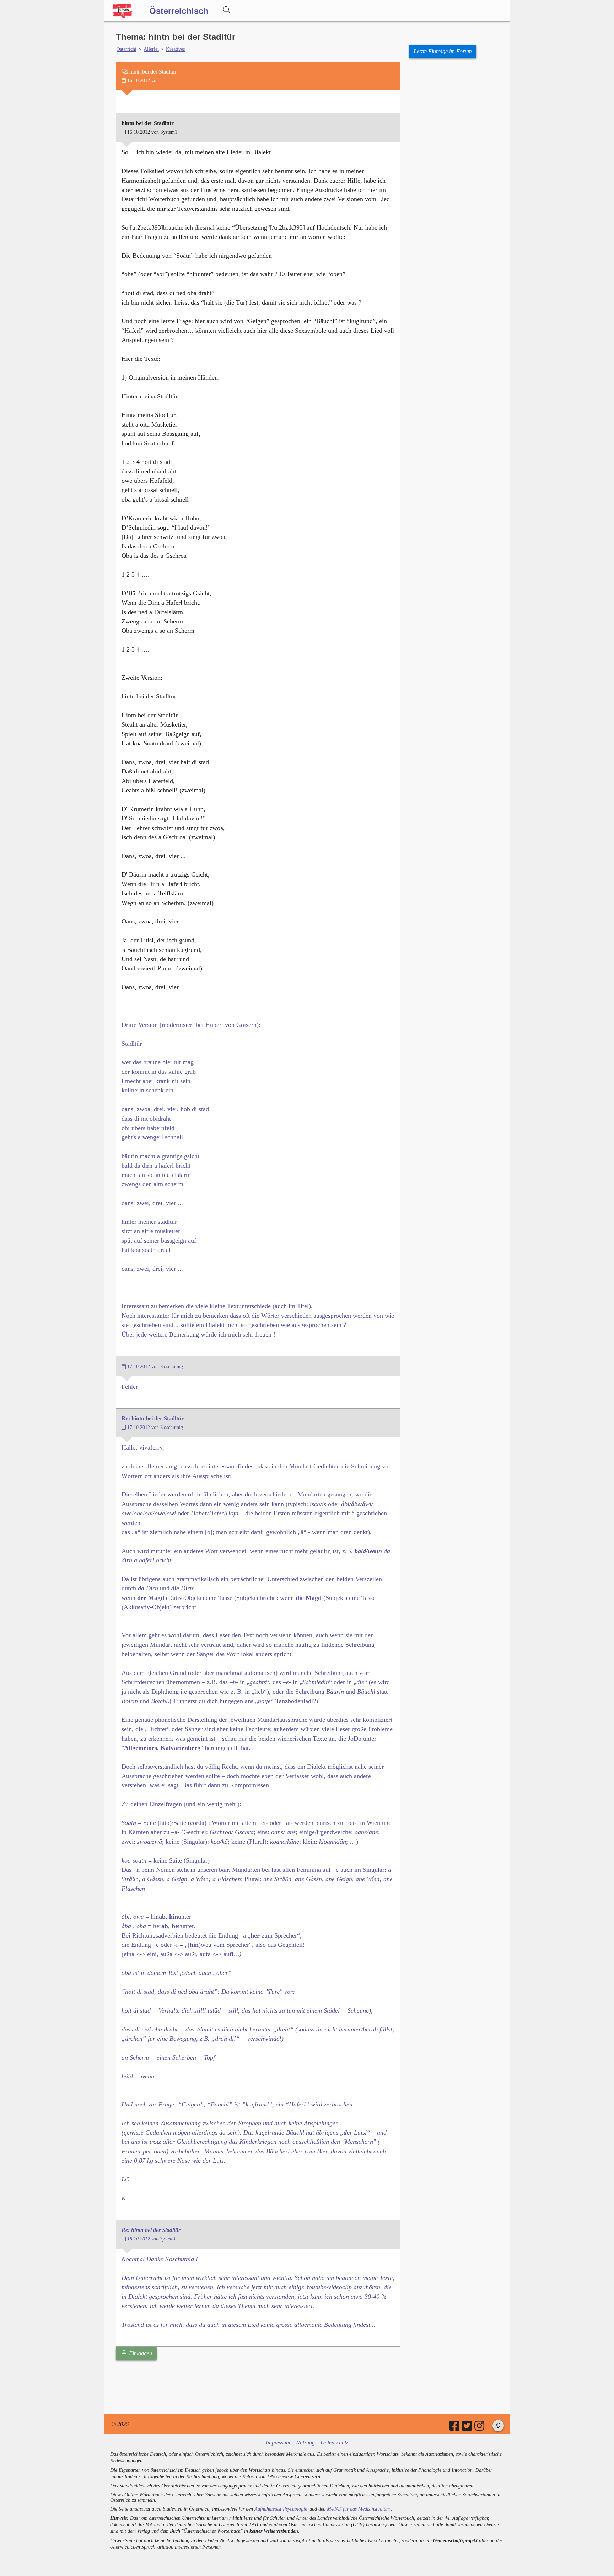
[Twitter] (467, 2428)
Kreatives (175, 49)
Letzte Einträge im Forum (443, 51)
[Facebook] (455, 2428)
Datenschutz (334, 2443)
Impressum (278, 2443)
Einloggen (140, 2353)
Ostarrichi (126, 49)
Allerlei (151, 49)
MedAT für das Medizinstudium (358, 2509)
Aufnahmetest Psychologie (281, 2509)
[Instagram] (480, 2428)
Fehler (130, 1387)
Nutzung (305, 2443)
